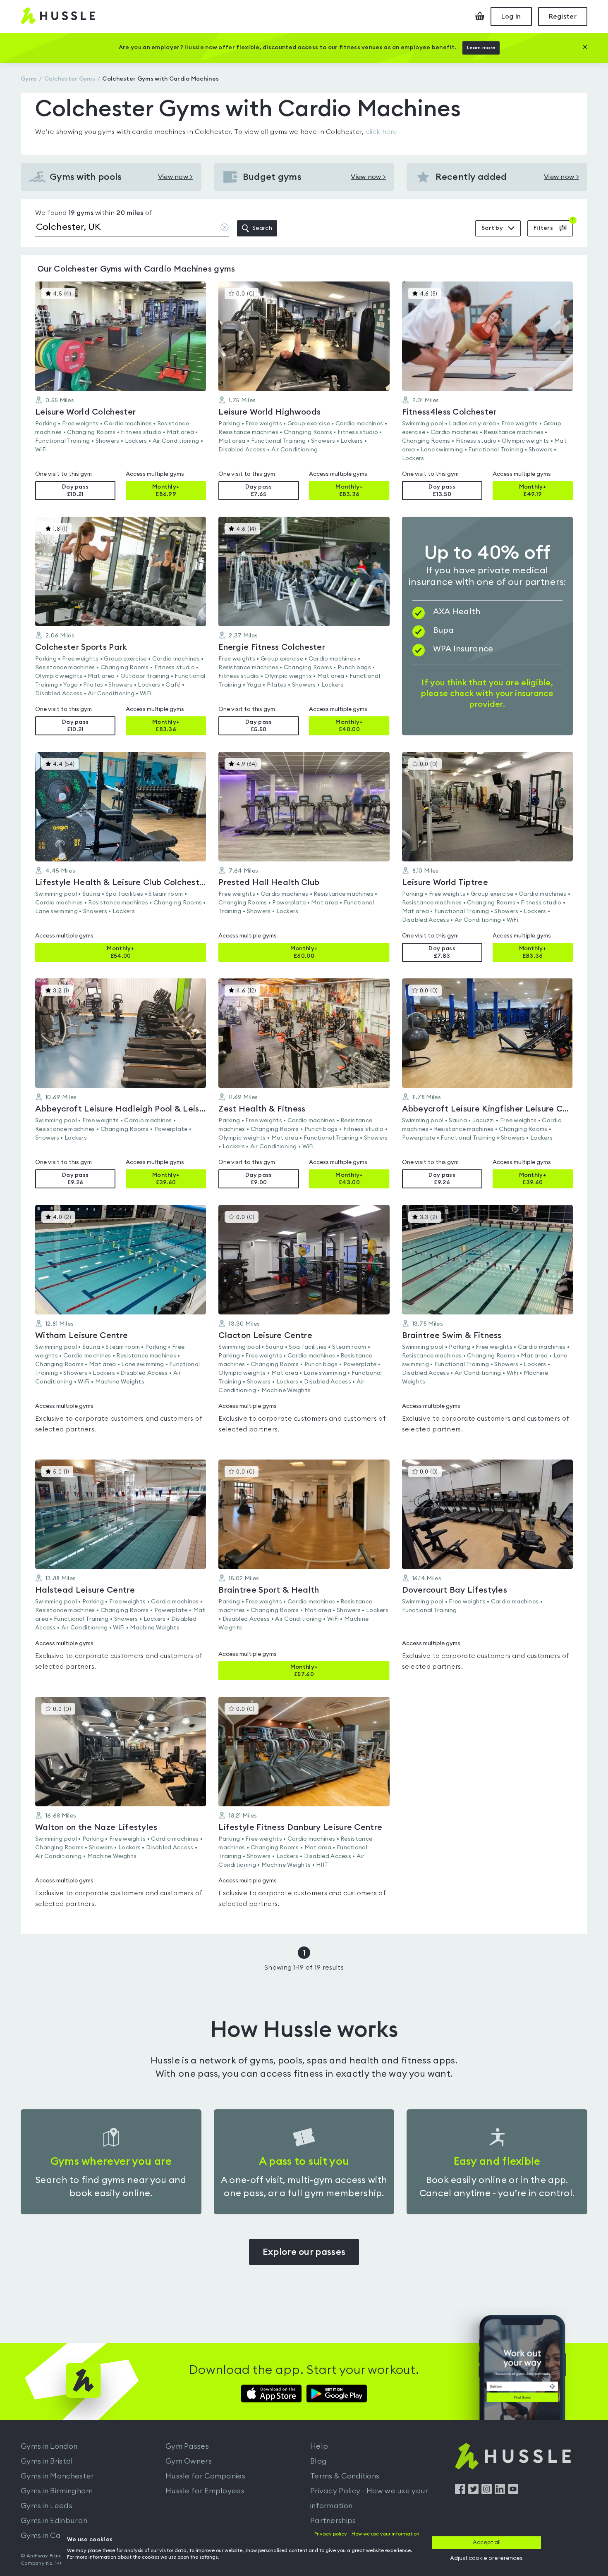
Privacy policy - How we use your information (367, 2534)
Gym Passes (187, 2446)
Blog (318, 2461)
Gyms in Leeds (47, 2506)
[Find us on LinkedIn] (500, 2492)
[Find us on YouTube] (513, 2492)
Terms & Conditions (345, 2476)
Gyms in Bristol (47, 2461)
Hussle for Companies (205, 2476)
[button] (121, 391)
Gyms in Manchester (57, 2476)
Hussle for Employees (205, 2491)
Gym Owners (189, 2461)
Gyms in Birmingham (57, 2491)
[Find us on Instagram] (487, 2492)
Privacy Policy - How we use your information (369, 2498)
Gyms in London (49, 2446)
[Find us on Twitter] (473, 2492)
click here (382, 132)
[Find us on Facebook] (460, 2492)
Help (319, 2446)
